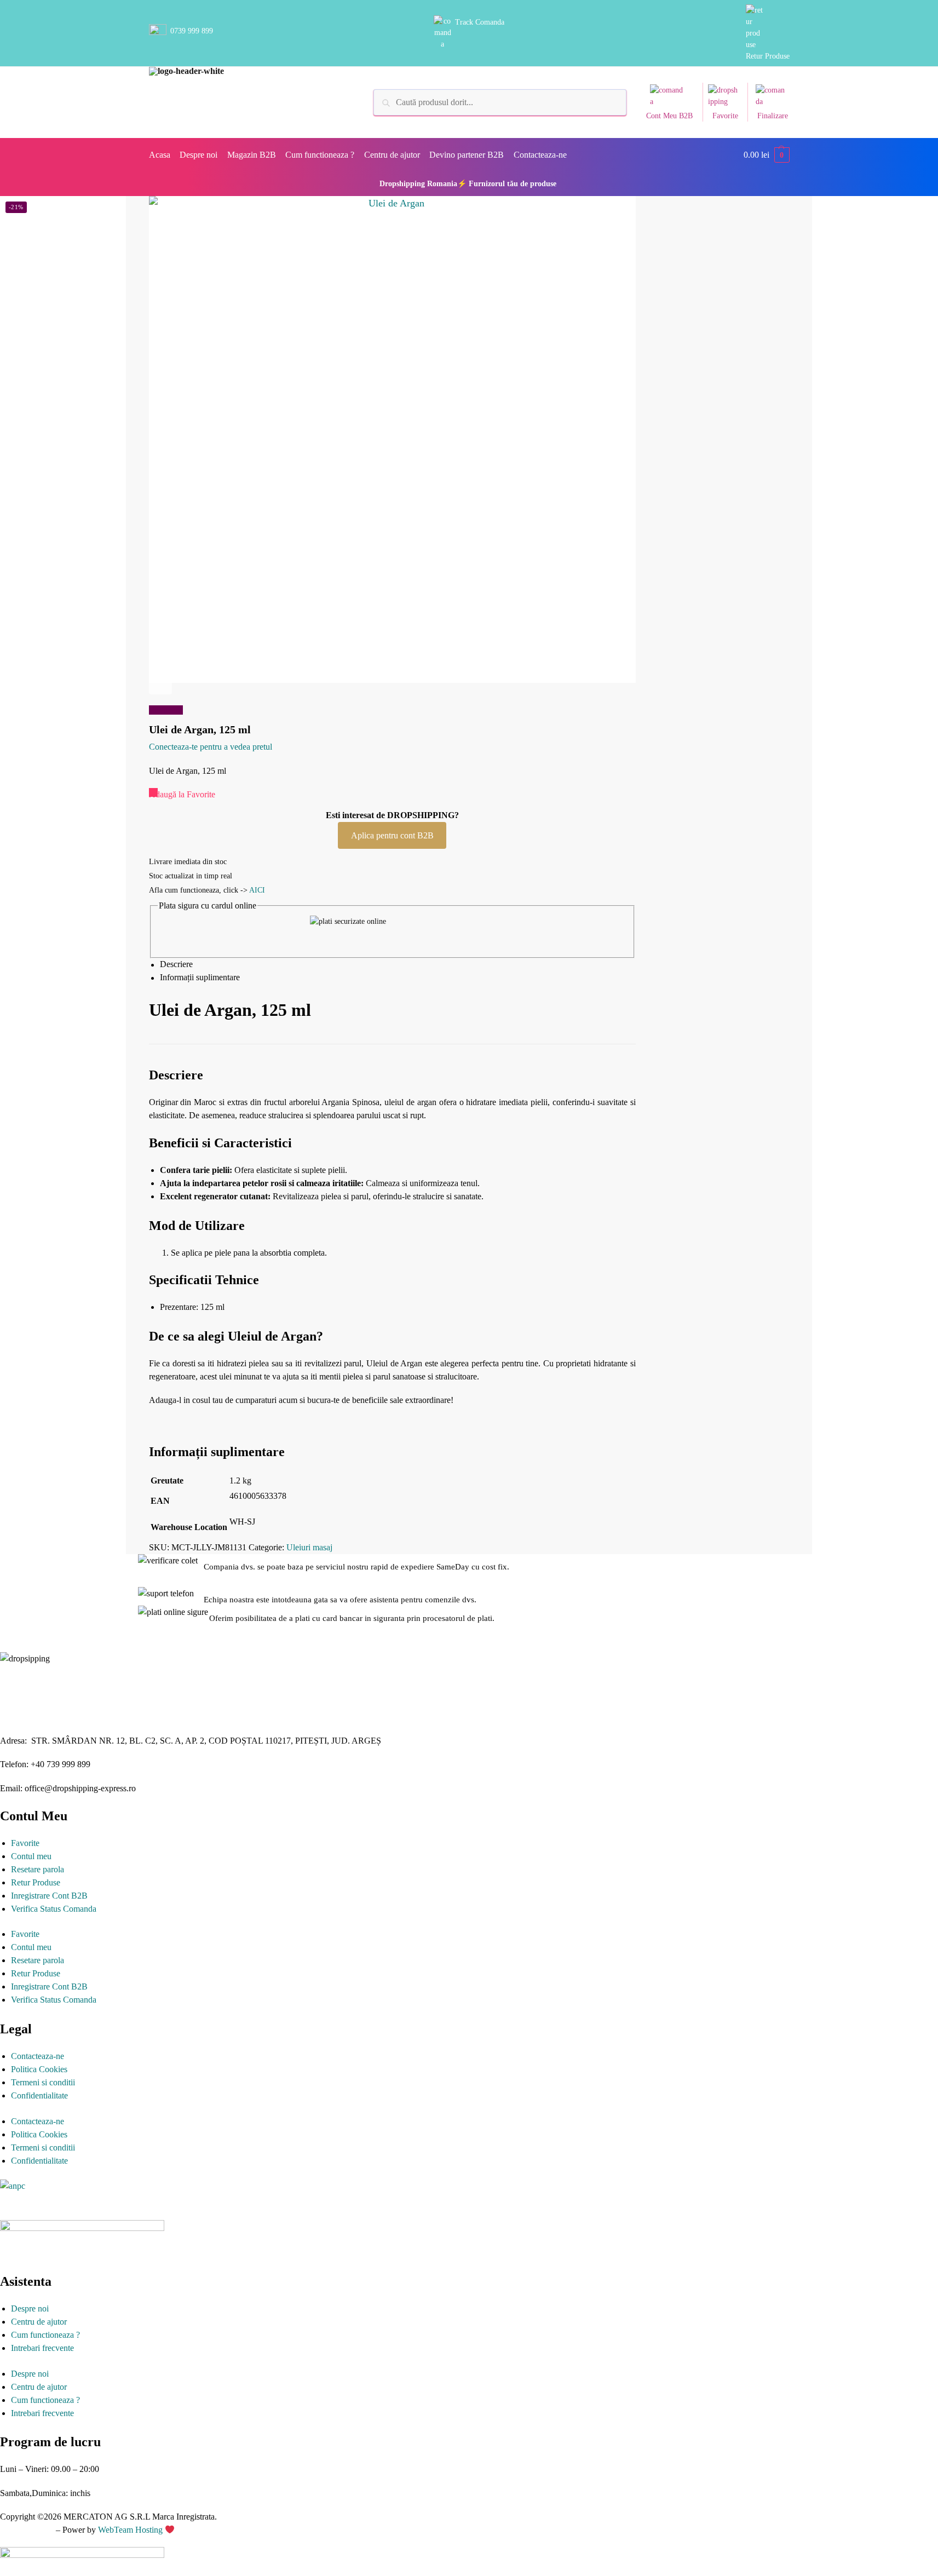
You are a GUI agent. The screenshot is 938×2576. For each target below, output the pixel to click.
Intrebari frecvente (42, 2348)
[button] (767, 155)
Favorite (725, 116)
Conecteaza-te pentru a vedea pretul (211, 747)
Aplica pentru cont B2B (392, 835)
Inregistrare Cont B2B (49, 1896)
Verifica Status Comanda (54, 1909)
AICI (257, 890)
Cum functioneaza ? (45, 2335)
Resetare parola (38, 1869)
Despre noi (30, 2308)
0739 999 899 (192, 31)
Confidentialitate (39, 2095)
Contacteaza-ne (38, 2056)
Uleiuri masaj (309, 1547)
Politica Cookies (39, 2069)
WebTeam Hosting (131, 2530)
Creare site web (27, 2530)
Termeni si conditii (43, 2082)
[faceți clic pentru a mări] (392, 439)
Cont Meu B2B (669, 116)
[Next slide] (160, 683)
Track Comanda (480, 22)
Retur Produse (768, 56)
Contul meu (31, 1856)
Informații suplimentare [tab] (200, 978)
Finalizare (773, 116)
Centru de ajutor (39, 2322)
